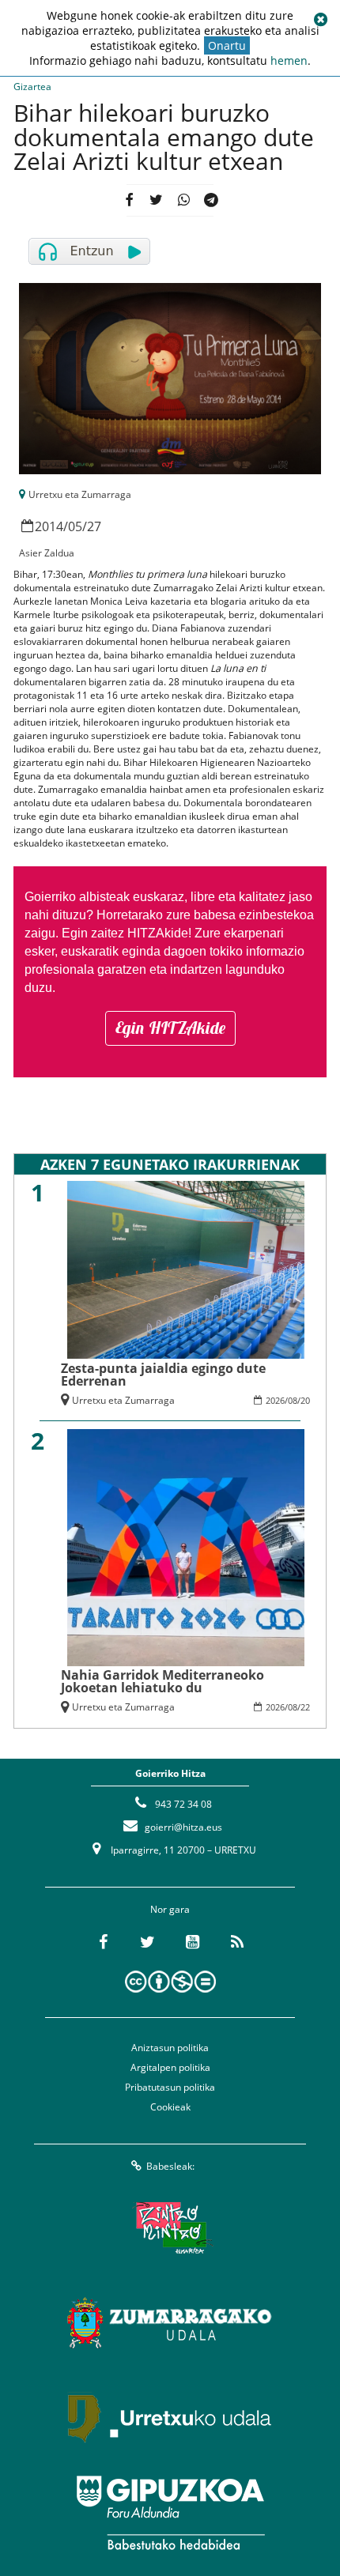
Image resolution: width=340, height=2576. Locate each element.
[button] (320, 20)
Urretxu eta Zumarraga (80, 494)
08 (293, 1400)
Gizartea (32, 87)
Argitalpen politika (170, 2067)
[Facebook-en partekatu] (130, 200)
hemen (289, 60)
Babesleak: (170, 2166)
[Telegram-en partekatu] (211, 200)
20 (305, 1400)
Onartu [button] (227, 45)
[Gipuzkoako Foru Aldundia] (170, 2513)
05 (75, 526)
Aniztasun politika (170, 2048)
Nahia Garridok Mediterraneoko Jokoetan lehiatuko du (162, 1681)
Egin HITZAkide (170, 1028)
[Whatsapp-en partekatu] (183, 200)
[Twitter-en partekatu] (157, 200)
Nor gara (170, 1909)
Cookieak (170, 2107)
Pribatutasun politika (170, 2087)
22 (305, 1707)
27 (94, 526)
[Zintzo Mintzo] (170, 2228)
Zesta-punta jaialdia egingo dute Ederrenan (163, 1375)
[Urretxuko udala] (170, 2418)
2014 (49, 526)
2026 (275, 1400)
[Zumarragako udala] (170, 2323)
